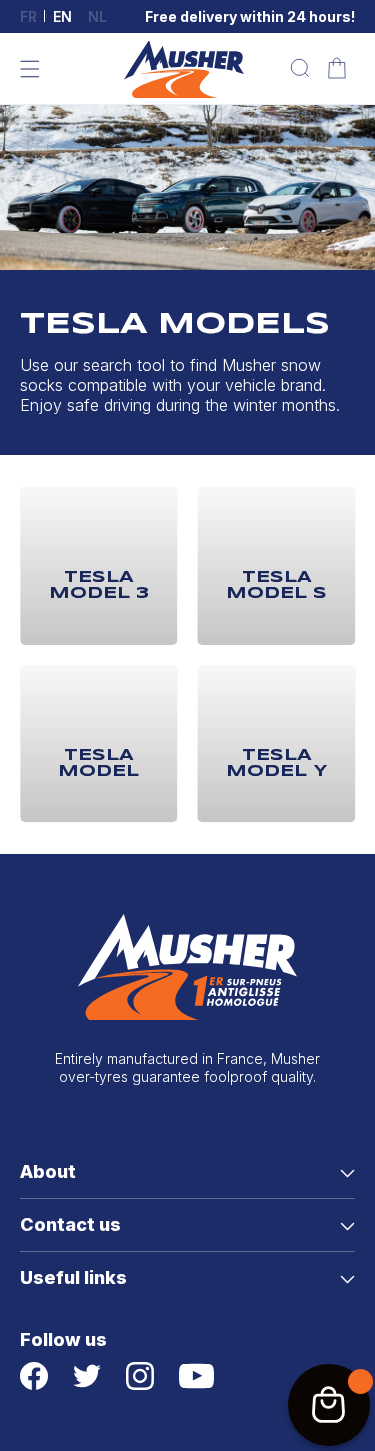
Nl (97, 17)
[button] (30, 69)
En (62, 17)
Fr (28, 17)
